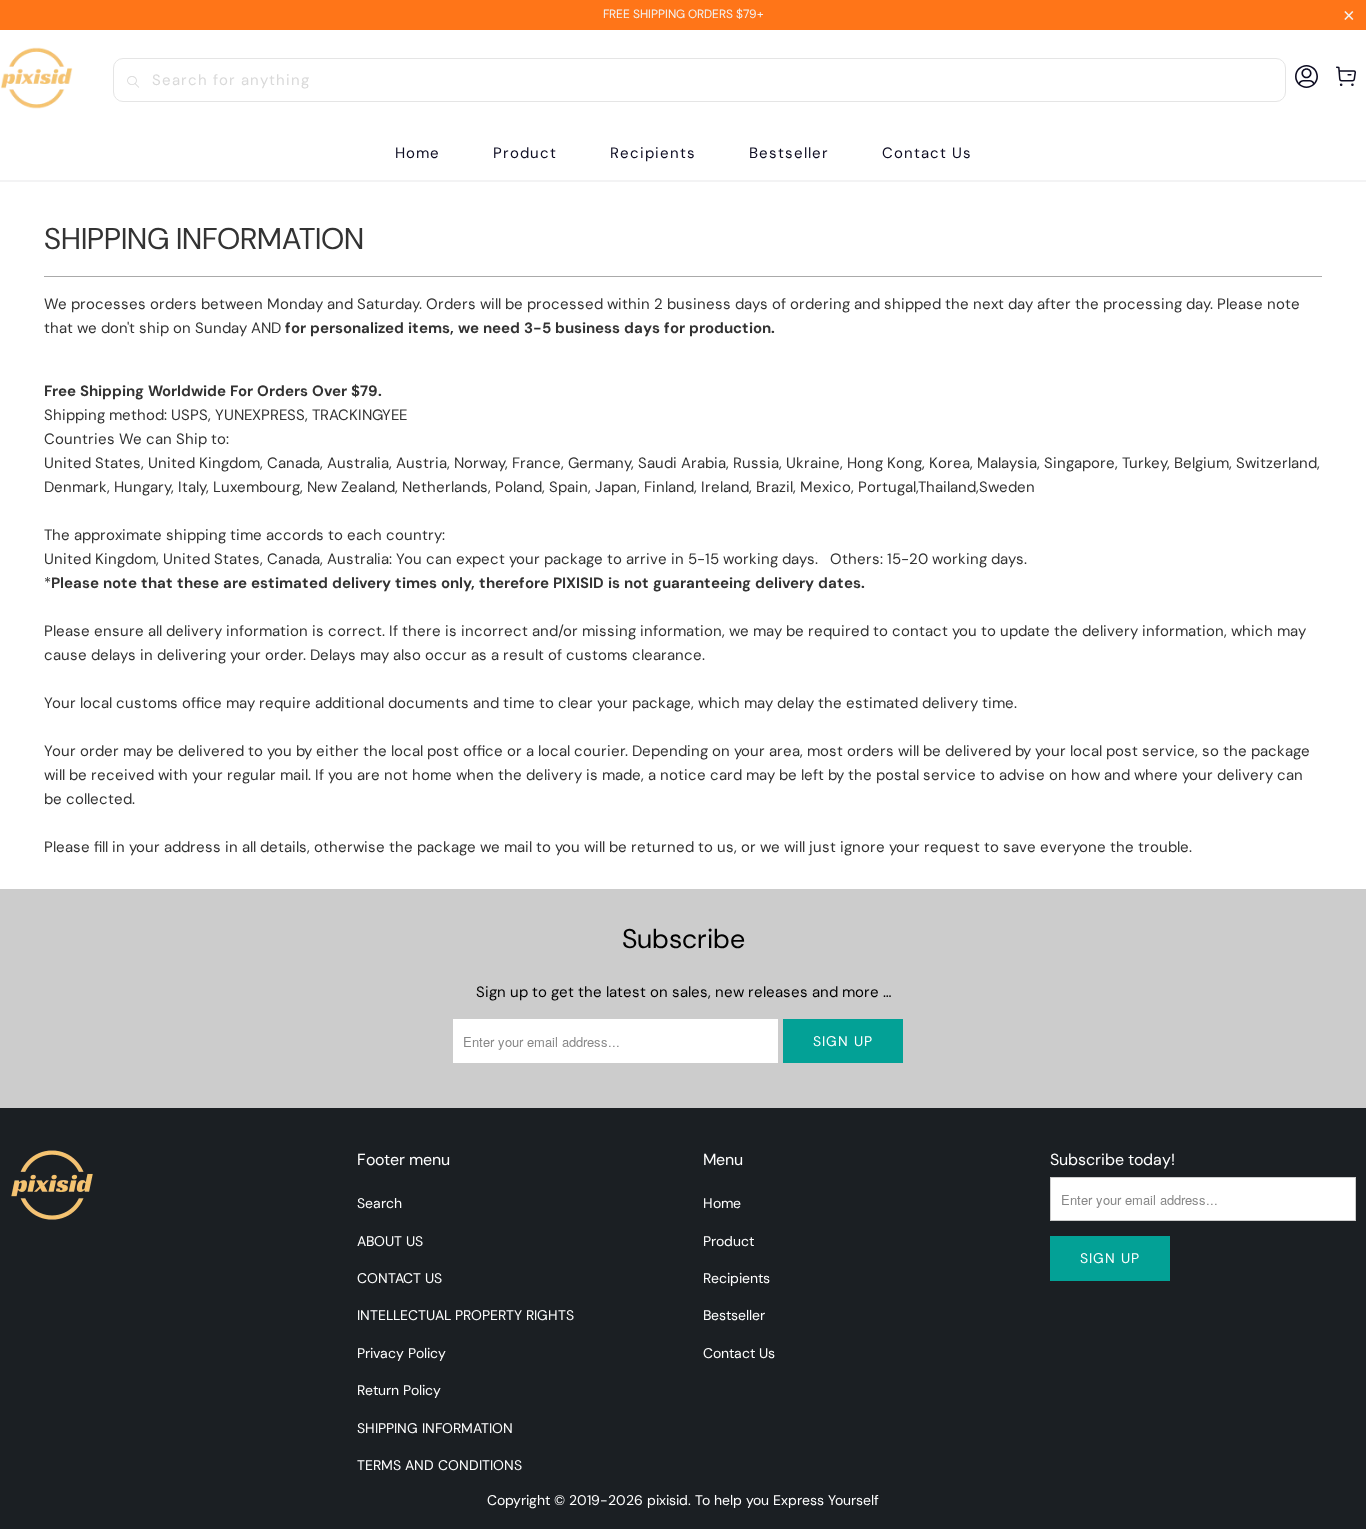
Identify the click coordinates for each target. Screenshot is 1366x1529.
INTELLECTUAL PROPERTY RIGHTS (465, 1315)
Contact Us (739, 1353)
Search (379, 1203)
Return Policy (399, 1390)
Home (722, 1203)
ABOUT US (390, 1241)
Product (728, 1241)
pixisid (667, 1500)
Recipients (736, 1278)
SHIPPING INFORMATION (435, 1428)
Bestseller (734, 1315)
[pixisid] (36, 79)
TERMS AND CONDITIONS (439, 1465)
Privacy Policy (401, 1353)
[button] (525, 153)
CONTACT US (399, 1278)
